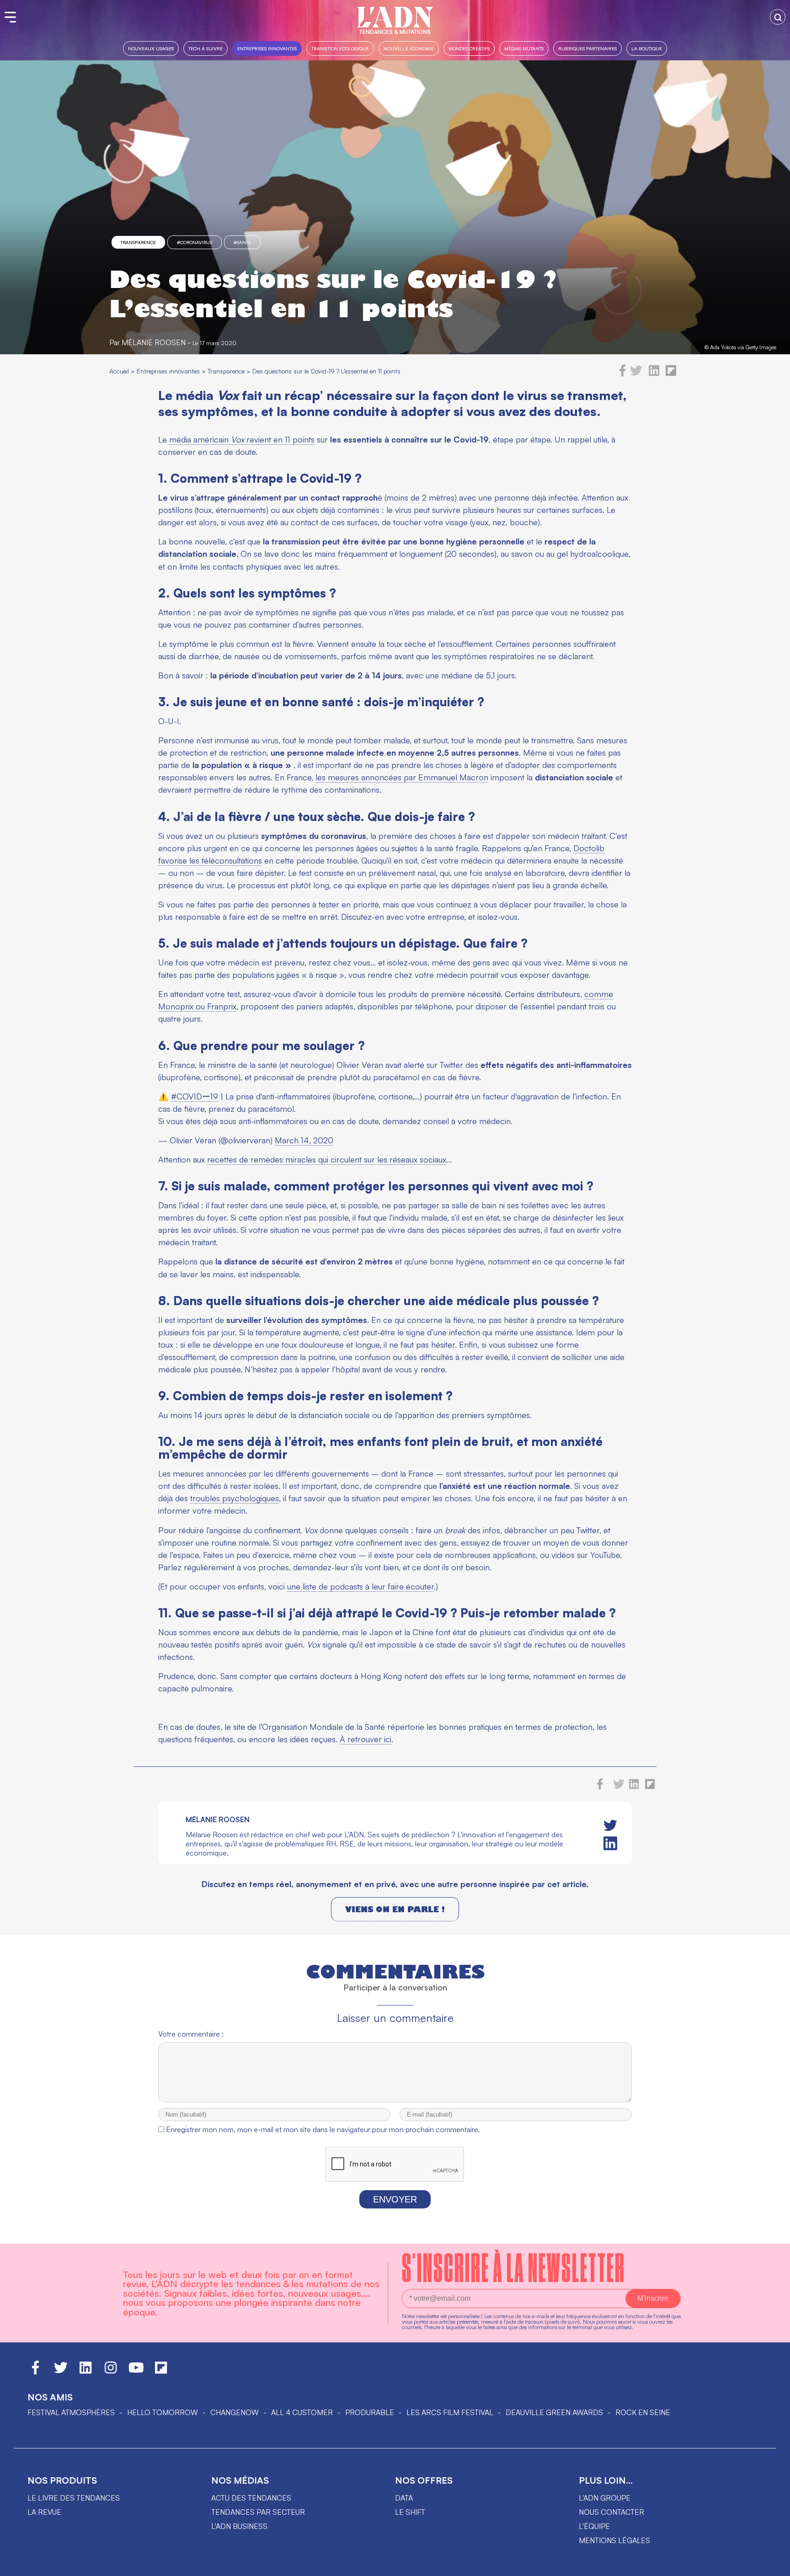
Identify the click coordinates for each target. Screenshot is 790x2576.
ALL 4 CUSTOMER (302, 2412)
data (404, 2498)
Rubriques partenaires (587, 48)
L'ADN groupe (605, 2498)
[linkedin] (654, 374)
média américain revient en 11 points (242, 439)
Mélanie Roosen (154, 342)
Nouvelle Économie (409, 48)
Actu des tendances (251, 2498)
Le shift (410, 2512)
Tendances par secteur (258, 2512)
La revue (44, 2512)
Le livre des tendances (74, 2498)
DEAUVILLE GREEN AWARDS (554, 2412)
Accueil (119, 371)
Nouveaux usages (151, 48)
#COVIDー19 (195, 1096)
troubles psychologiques (235, 1498)
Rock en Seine (643, 2412)
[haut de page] (774, 2565)
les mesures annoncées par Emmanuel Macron (402, 777)
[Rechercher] (778, 17)
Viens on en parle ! (395, 1909)
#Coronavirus (195, 242)
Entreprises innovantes (267, 48)
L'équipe (594, 2526)
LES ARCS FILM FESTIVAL (450, 2412)
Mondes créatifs (469, 48)
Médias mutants (524, 48)
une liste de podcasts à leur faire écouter (360, 1586)
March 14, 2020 (304, 1140)
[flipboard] (671, 374)
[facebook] (623, 374)
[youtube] (136, 2372)
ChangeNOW (235, 2412)
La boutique (647, 48)
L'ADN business (239, 2526)
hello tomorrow (163, 2412)
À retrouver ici (366, 1739)
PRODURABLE (370, 2412)
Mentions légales (614, 2540)
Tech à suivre (206, 48)
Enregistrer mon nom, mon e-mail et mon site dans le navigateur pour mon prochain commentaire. (323, 2129)
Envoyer (395, 2199)
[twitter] (636, 374)
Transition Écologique (340, 48)
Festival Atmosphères (71, 2412)
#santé (242, 242)
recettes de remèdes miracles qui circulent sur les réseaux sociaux (327, 1159)
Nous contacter (611, 2512)
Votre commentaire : (191, 2034)
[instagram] (111, 2372)
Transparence (138, 242)
